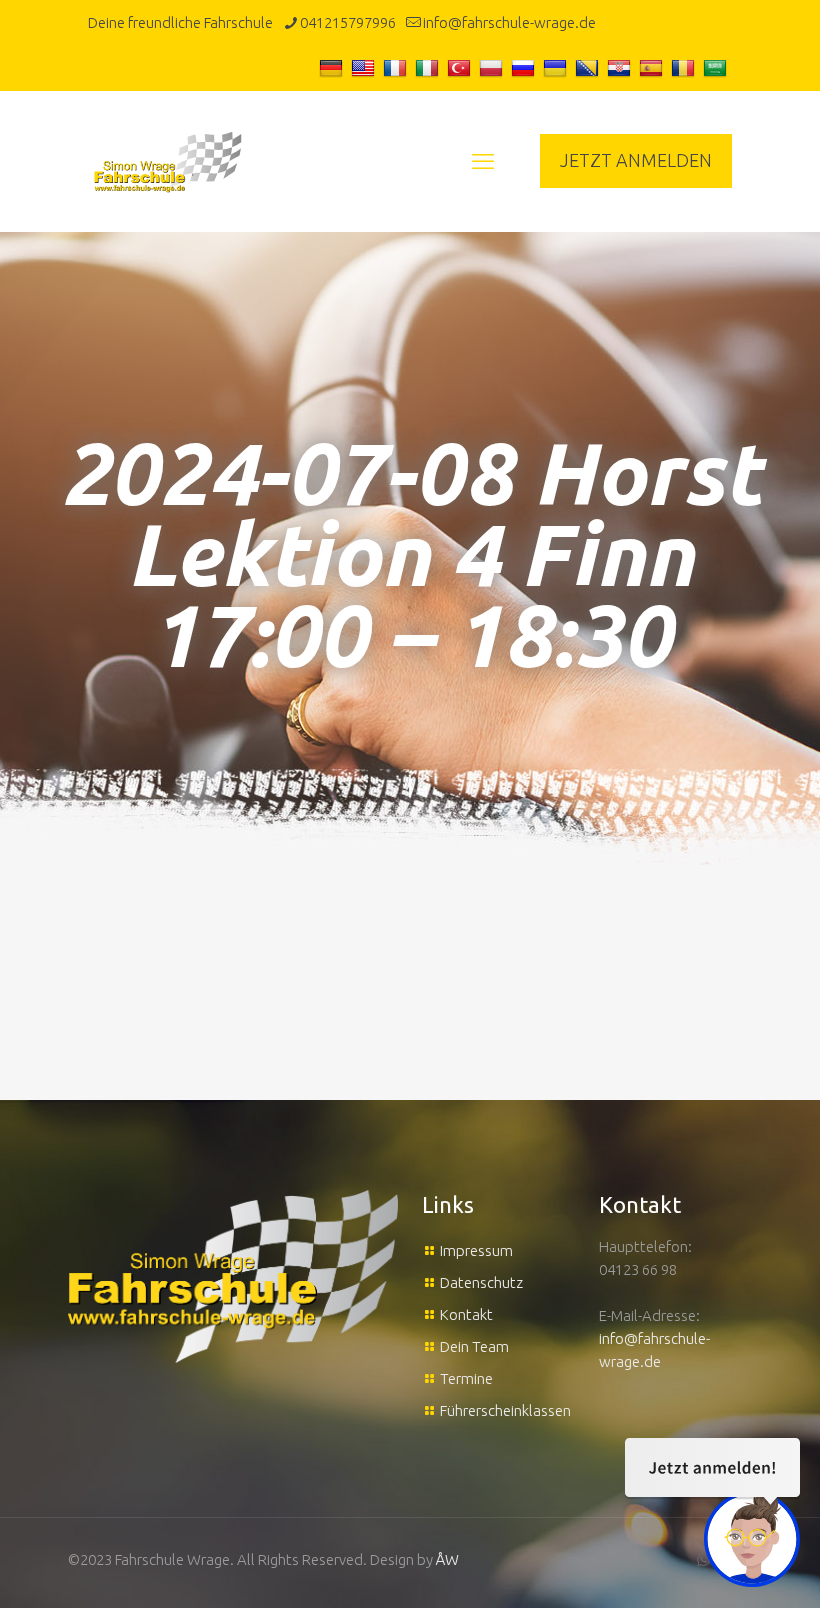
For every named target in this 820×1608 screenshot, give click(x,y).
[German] (333, 67)
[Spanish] (653, 67)
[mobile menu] (483, 161)
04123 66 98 (638, 1269)
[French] (397, 67)
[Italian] (429, 67)
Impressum (476, 1250)
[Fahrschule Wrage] (168, 161)
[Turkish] (461, 67)
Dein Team (474, 1346)
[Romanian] (685, 67)
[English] (365, 67)
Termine (466, 1378)
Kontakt (466, 1314)
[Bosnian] (589, 67)
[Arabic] (717, 67)
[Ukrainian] (557, 67)
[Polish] (493, 67)
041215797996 (348, 22)
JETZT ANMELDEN (636, 160)
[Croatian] (621, 67)
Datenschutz (481, 1282)
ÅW (447, 1559)
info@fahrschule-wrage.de (509, 22)
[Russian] (525, 67)
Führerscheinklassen (505, 1410)
